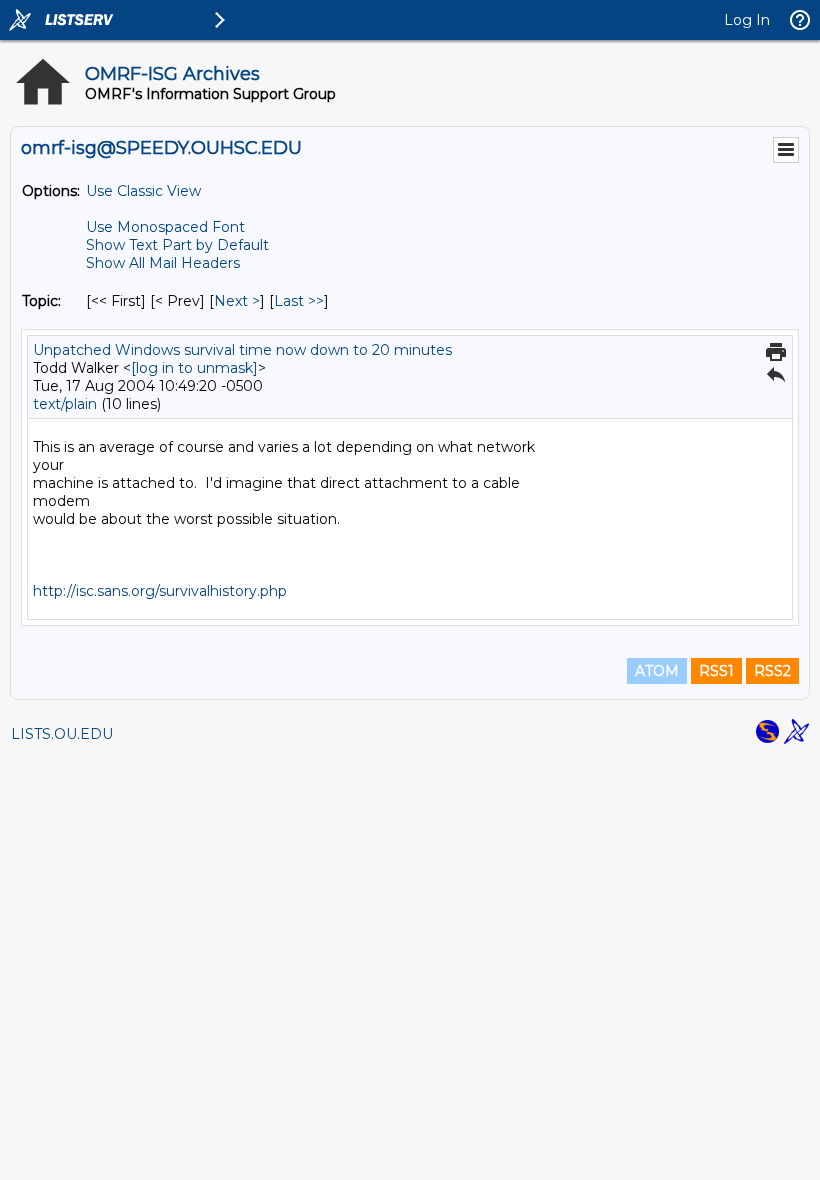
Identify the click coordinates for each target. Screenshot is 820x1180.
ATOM (657, 671)
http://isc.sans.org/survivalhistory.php (160, 591)
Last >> (299, 301)
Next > (237, 301)
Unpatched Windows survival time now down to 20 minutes (242, 350)
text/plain (65, 404)
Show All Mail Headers (163, 263)
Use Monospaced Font (165, 227)
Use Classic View (143, 191)
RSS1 (716, 671)
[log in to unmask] (194, 368)
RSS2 (772, 671)
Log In (747, 20)
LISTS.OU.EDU (62, 734)
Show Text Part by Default (177, 245)
